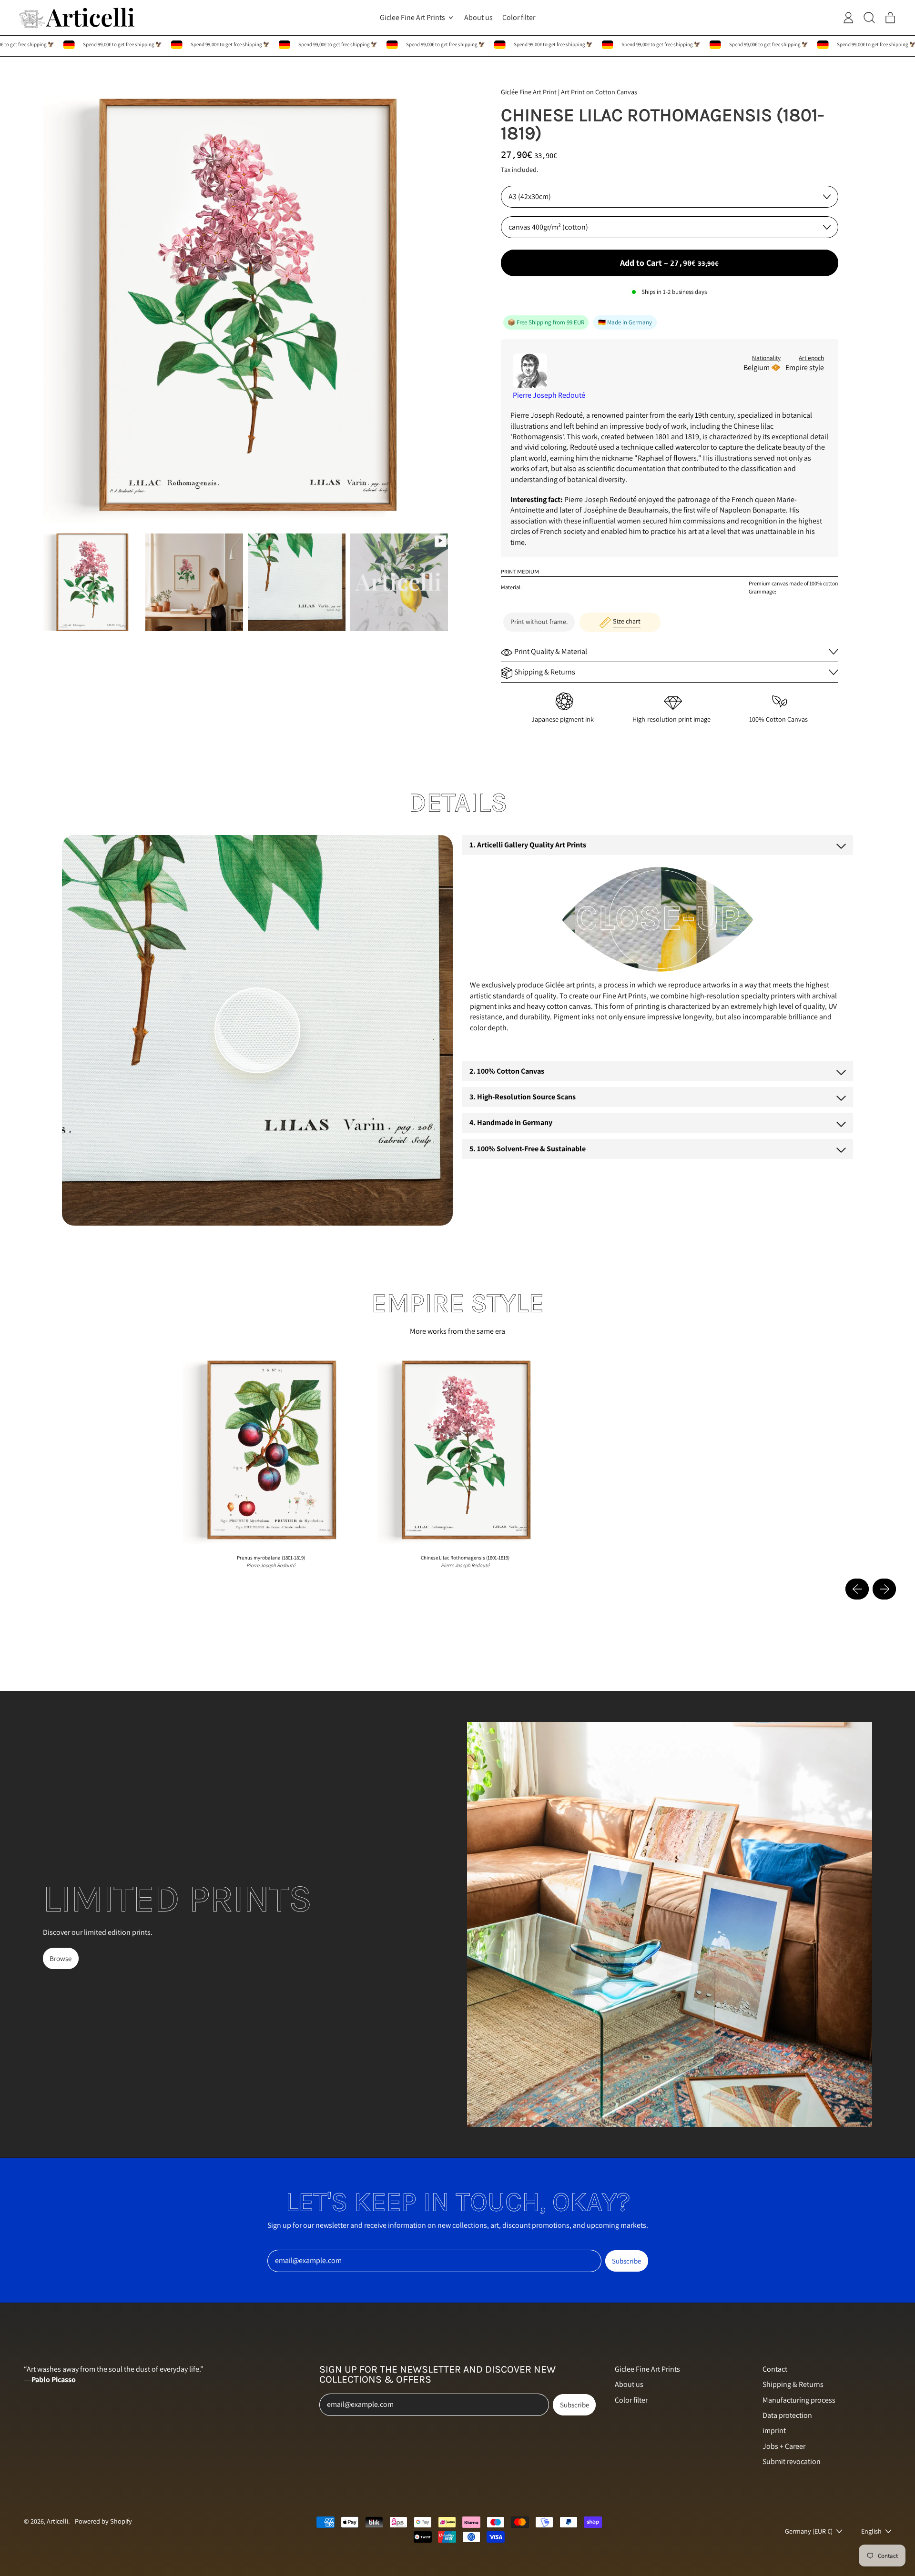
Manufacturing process (799, 2400)
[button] (92, 582)
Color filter (519, 17)
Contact (775, 2369)
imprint (774, 2430)
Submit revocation (792, 2461)
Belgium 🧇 (762, 367)
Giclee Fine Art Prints (647, 2369)
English (871, 2531)
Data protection (787, 2415)
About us (478, 17)
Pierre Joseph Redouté (549, 395)
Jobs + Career (784, 2446)
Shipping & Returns (793, 2384)
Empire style (805, 367)
